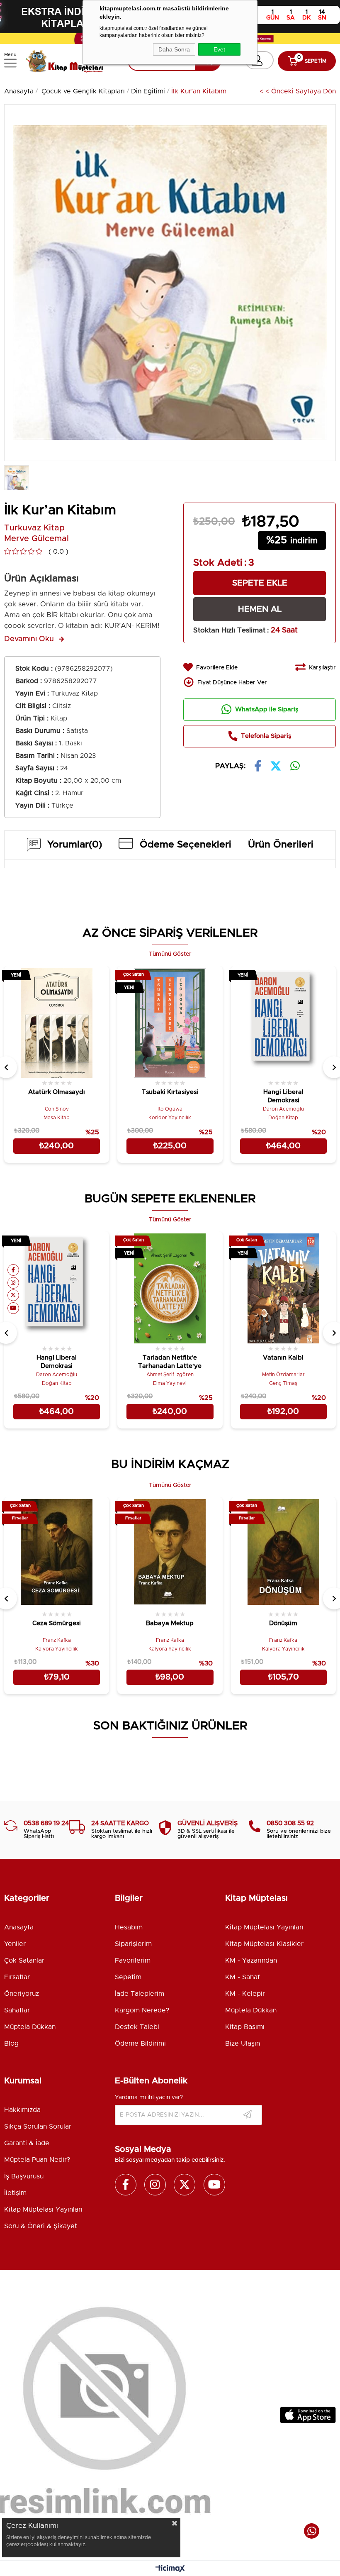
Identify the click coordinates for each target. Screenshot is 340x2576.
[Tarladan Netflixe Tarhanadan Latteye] (170, 1287)
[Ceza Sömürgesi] (57, 1553)
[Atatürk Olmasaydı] (57, 1022)
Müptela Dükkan (30, 2027)
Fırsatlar (17, 1977)
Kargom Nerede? (142, 2010)
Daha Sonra (174, 49)
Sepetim (128, 1977)
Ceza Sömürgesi (57, 1623)
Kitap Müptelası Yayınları (264, 1927)
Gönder (248, 2115)
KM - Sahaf (243, 1977)
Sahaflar (17, 2010)
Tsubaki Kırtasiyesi (170, 1092)
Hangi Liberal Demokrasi (283, 1096)
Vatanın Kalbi (283, 1358)
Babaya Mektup (170, 1623)
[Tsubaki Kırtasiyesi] (170, 1022)
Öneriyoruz (22, 1994)
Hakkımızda (22, 2110)
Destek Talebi (137, 2027)
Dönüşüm (283, 1623)
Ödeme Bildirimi (140, 2044)
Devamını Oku (29, 639)
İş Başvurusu (24, 2176)
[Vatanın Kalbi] (283, 1287)
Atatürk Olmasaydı (57, 1092)
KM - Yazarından (251, 1961)
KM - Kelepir (245, 1994)
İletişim (15, 2193)
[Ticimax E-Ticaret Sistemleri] (170, 2569)
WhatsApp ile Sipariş (267, 709)
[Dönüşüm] (283, 1553)
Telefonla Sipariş (266, 736)
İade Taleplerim (140, 1994)
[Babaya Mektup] (170, 1553)
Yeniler (15, 1944)
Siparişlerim (133, 1944)
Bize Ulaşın (243, 2044)
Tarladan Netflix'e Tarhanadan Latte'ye (170, 1362)
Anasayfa (19, 1927)
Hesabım (129, 1927)
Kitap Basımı (245, 2027)
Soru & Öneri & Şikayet (41, 2226)
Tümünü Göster (170, 954)
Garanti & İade (27, 2143)
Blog (11, 2044)
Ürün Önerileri (281, 845)
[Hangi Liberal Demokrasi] (283, 1022)
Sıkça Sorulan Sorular (38, 2127)
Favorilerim (133, 1961)
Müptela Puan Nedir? (37, 2160)
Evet (219, 49)
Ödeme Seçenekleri (186, 845)
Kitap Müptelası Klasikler (264, 1944)
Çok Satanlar (24, 1961)
